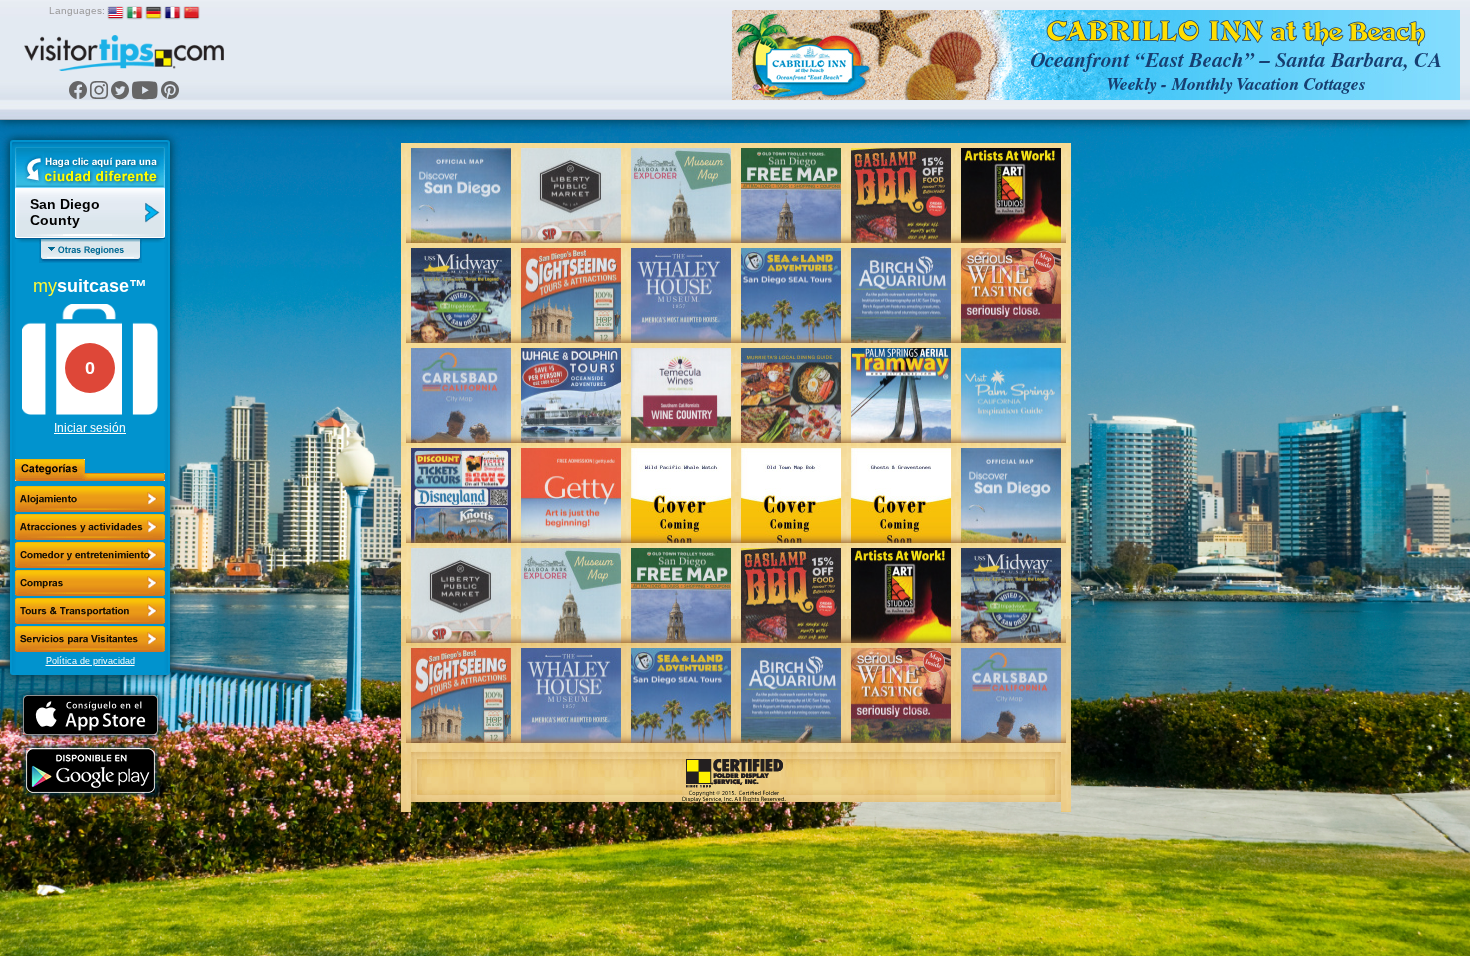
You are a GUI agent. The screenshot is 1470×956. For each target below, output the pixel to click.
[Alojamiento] (90, 499)
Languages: (77, 10)
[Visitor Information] (90, 639)
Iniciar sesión (90, 428)
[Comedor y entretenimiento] (90, 555)
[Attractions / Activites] (90, 527)
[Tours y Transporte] (90, 611)
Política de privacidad (90, 661)
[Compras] (90, 583)
